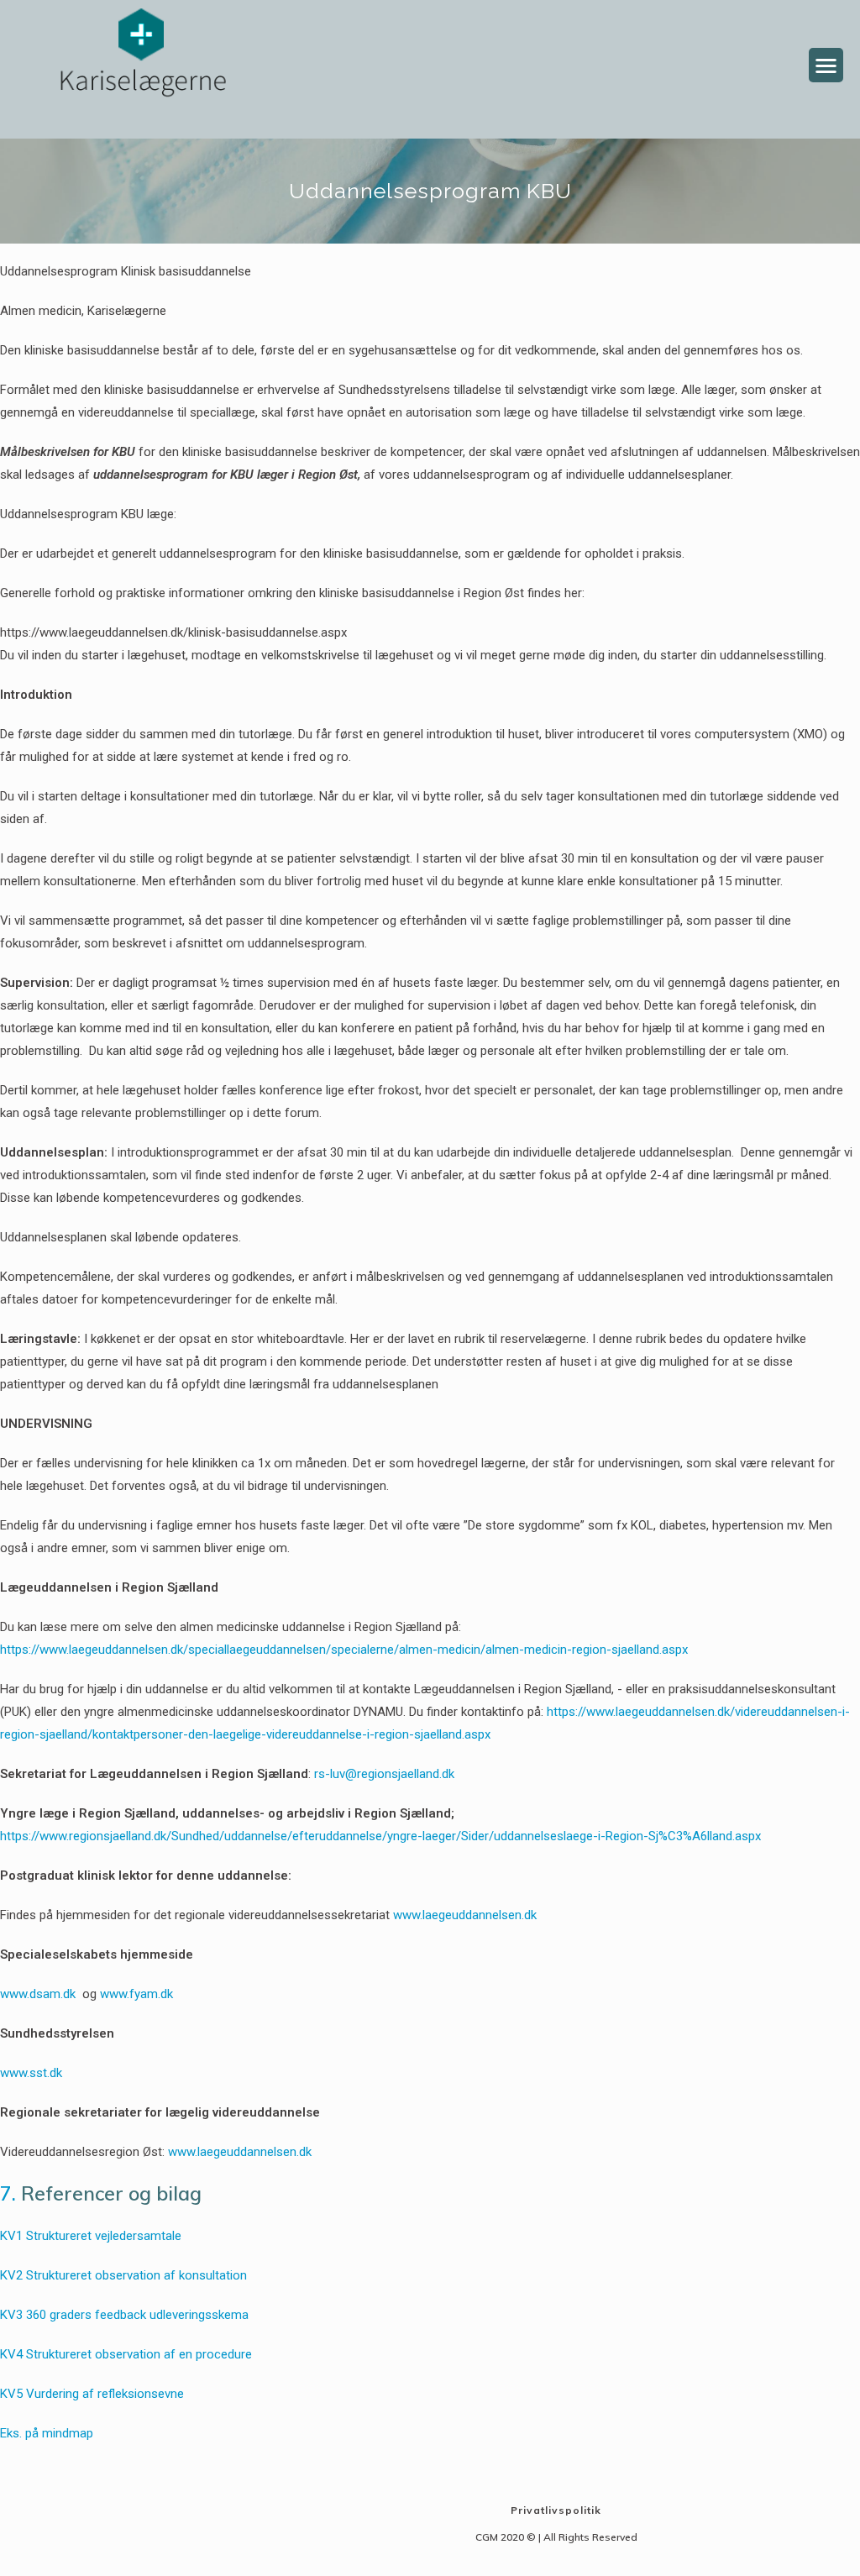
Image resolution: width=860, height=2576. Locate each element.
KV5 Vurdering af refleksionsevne (92, 2394)
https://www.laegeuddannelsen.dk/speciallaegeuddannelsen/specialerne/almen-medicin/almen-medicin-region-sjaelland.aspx (344, 1650)
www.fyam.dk (136, 1994)
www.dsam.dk (38, 1994)
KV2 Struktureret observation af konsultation (123, 2275)
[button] (826, 65)
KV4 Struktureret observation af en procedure (126, 2354)
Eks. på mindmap (47, 2433)
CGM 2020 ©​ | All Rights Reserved (556, 2537)
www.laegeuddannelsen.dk (465, 1915)
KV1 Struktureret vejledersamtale (91, 2236)
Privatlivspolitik (556, 2510)
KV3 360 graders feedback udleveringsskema (124, 2315)
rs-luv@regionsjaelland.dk (384, 1774)
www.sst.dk (31, 2073)
